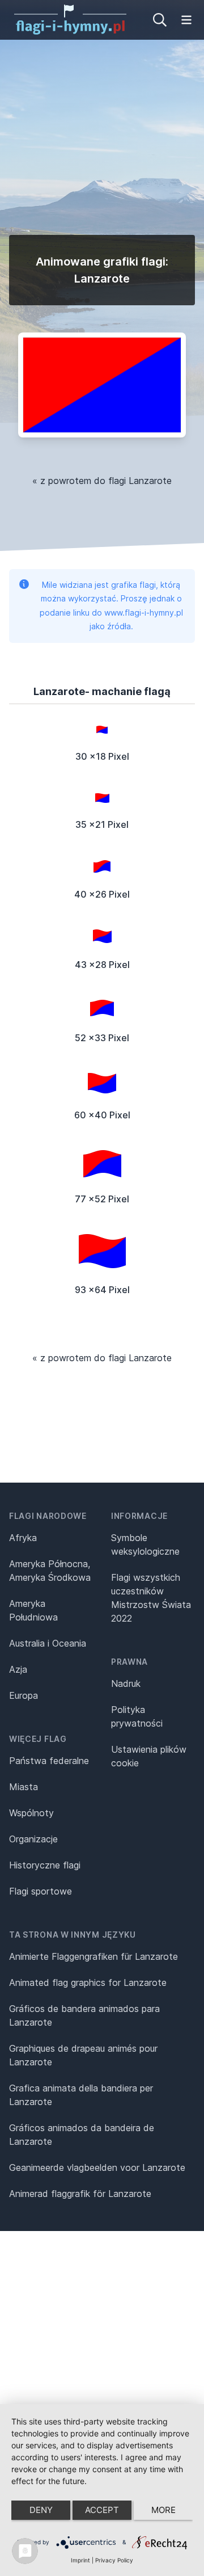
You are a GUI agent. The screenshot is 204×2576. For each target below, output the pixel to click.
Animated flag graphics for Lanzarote (88, 1982)
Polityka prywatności (137, 1716)
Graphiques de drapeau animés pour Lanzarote (83, 2055)
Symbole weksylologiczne (145, 1544)
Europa (24, 1695)
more (163, 2510)
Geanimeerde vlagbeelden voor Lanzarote (97, 2167)
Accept (102, 2510)
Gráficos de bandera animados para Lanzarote (84, 2015)
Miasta (24, 1787)
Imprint (80, 2560)
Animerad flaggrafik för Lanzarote (80, 2194)
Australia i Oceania (48, 1643)
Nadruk (126, 1683)
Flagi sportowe (41, 1891)
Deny (41, 2510)
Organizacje (33, 1839)
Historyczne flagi (45, 1865)
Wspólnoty (31, 1813)
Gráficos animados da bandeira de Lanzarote (82, 2135)
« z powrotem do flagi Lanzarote (102, 481)
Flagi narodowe (48, 1516)
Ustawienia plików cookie (149, 1756)
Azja (18, 1669)
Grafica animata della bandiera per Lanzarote (81, 2095)
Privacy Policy (114, 2560)
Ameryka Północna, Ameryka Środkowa (50, 1571)
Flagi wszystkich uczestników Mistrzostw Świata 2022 (151, 1598)
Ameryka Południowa (33, 1610)
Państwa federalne (49, 1761)
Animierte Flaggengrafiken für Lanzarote (93, 1956)
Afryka (23, 1538)
